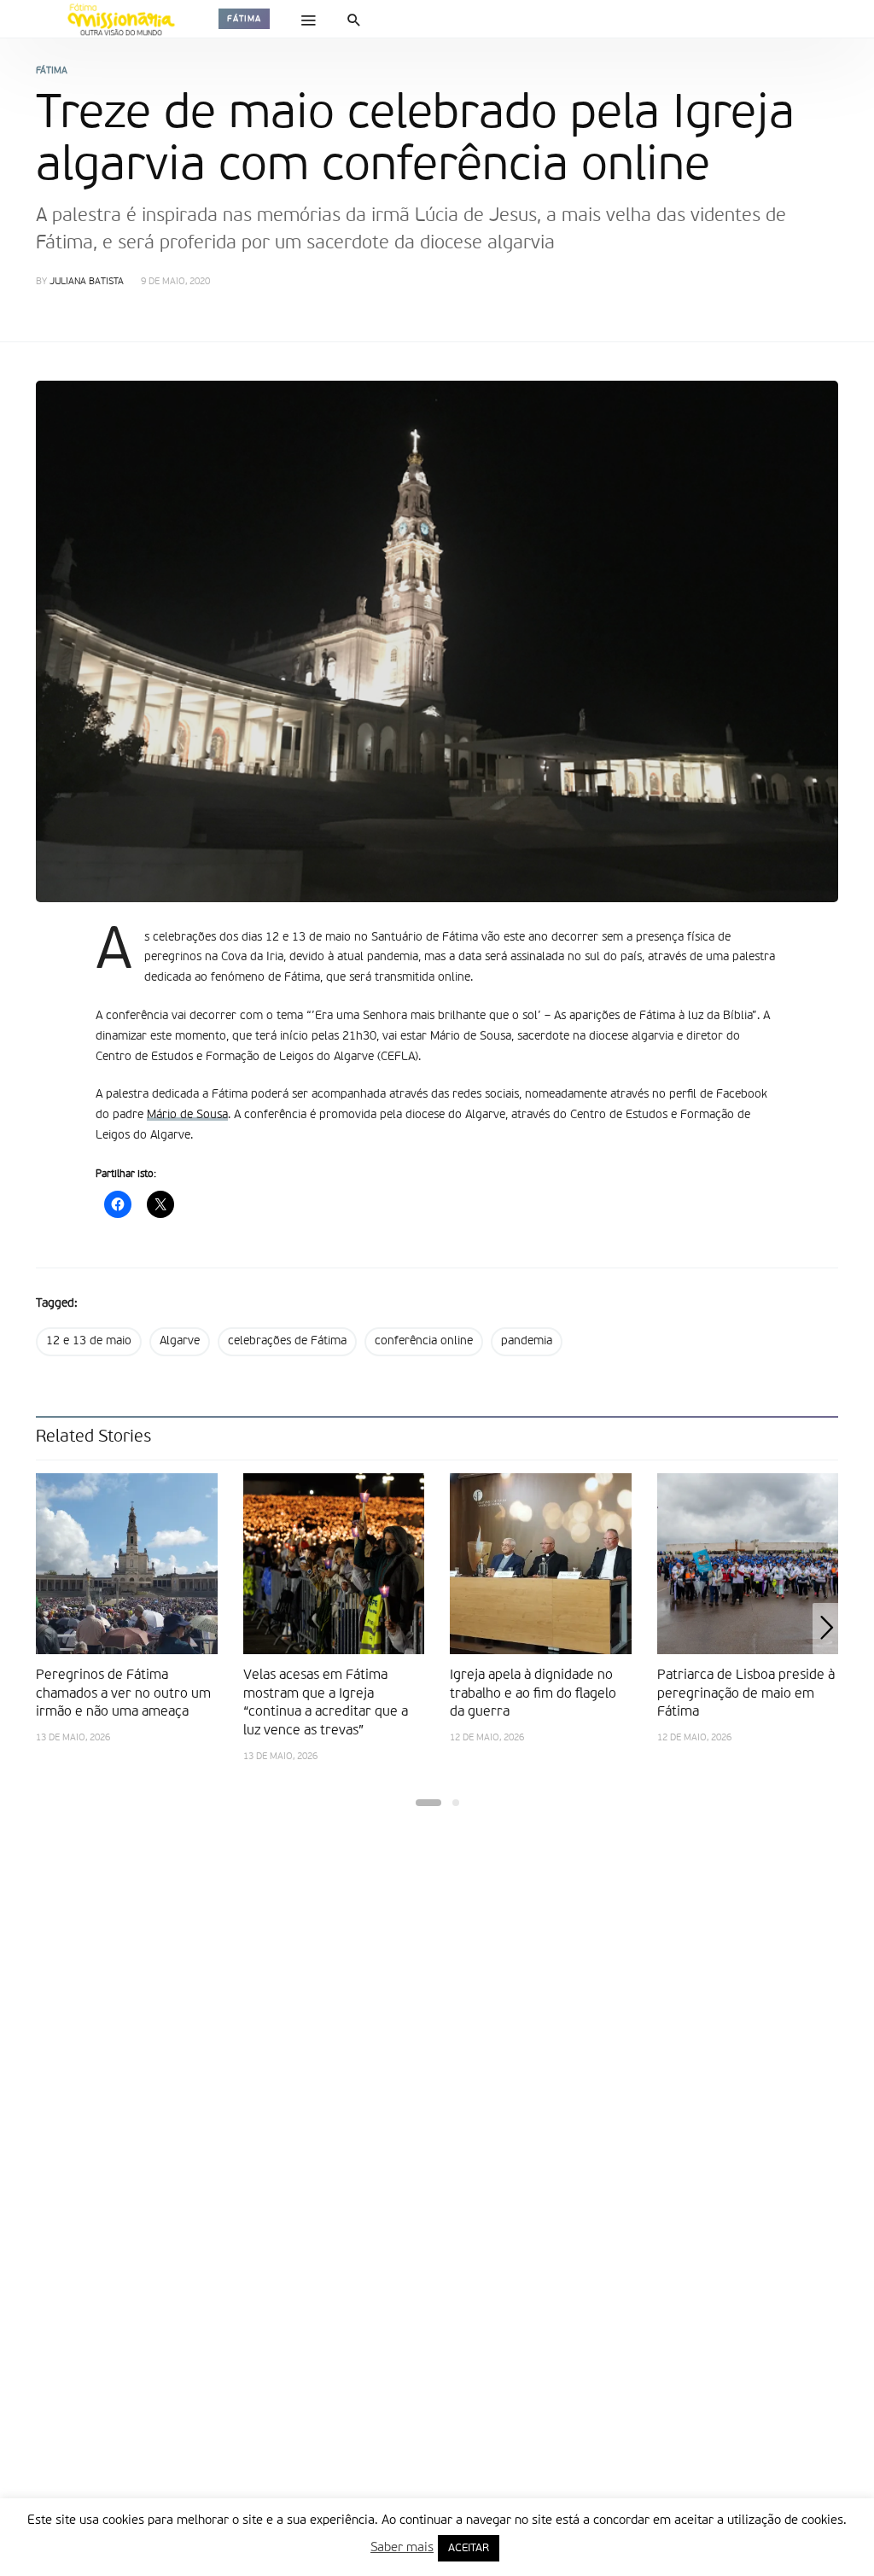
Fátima (244, 19)
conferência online (424, 1341)
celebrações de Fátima (287, 1341)
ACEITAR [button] (469, 2548)
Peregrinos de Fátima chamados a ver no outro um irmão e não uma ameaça (123, 1694)
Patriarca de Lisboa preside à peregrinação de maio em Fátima (746, 1694)
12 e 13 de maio (89, 1341)
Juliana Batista (87, 282)
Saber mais (402, 2547)
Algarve (180, 1341)
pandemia (527, 1341)
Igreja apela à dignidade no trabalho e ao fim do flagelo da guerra (533, 1694)
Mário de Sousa (187, 1115)
